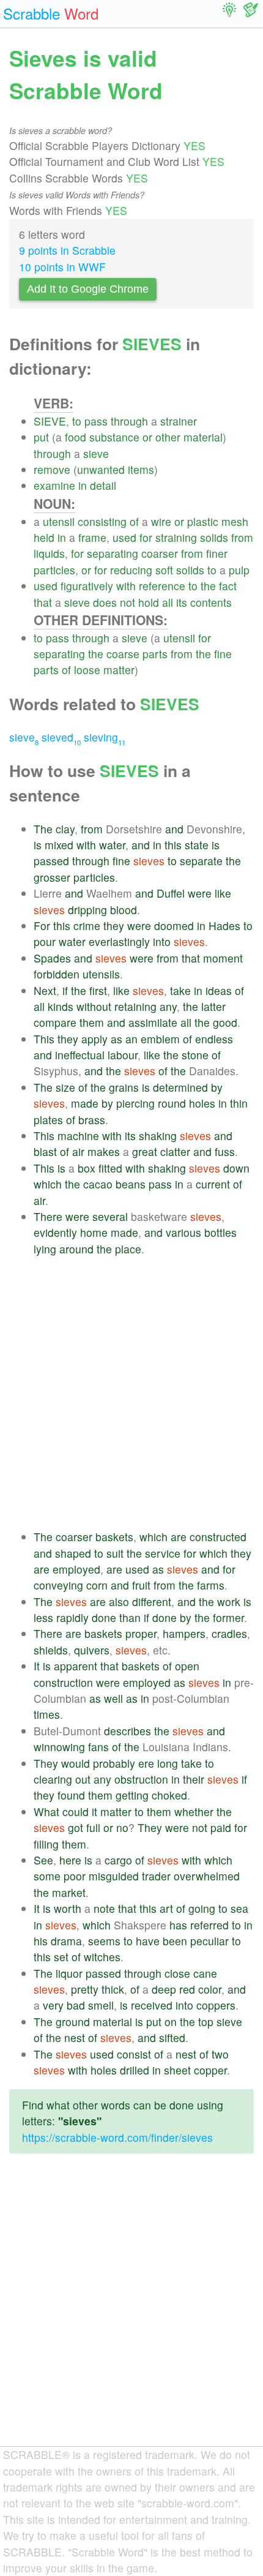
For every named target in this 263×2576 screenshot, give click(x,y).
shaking (158, 1136)
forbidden (57, 974)
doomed (174, 926)
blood (124, 910)
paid (221, 1827)
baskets (114, 1537)
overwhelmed (207, 1876)
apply (94, 1039)
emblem (160, 1039)
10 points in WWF (62, 267)
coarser (160, 553)
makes (104, 1151)
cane (205, 1973)
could (76, 1812)
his (41, 1941)
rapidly (72, 1617)
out (83, 1779)
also (119, 1602)
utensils (101, 974)
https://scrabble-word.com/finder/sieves (117, 2137)
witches (102, 1957)
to (77, 421)
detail (103, 485)
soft (164, 570)
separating (113, 553)
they (114, 926)
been (175, 1941)
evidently (55, 1232)
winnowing (59, 1747)
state (197, 845)
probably (114, 1763)
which (48, 1184)
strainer (179, 421)
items (141, 469)
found (71, 1795)
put (41, 437)
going (202, 1908)
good (225, 1022)
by (217, 1087)
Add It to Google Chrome (88, 289)
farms (211, 1585)
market (69, 1892)
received (152, 2005)
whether (194, 1812)
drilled (135, 2070)
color (210, 1989)
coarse (123, 654)
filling (46, 1844)
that (43, 602)
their (194, 1779)
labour (123, 1055)
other (168, 437)
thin (239, 1103)
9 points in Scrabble (67, 250)
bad (76, 2005)
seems (104, 1941)
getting (132, 1795)
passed (51, 861)
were (200, 893)
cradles (229, 1633)
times (47, 1714)
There (48, 1216)
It (37, 1666)
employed (76, 1569)
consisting (102, 521)
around (76, 1249)
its (182, 602)
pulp (239, 570)
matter (119, 670)
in (83, 485)
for (146, 537)
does (105, 602)
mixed (59, 845)
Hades (224, 926)
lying (45, 1249)
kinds (61, 1006)
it (94, 1812)
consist (134, 2054)
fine (223, 654)
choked (169, 1795)
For (42, 926)
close (177, 1973)
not (128, 602)
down (236, 1168)
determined (180, 1087)
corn (97, 1585)
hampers (184, 1633)
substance (114, 437)
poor (75, 1876)
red (187, 1989)
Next (45, 990)
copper (210, 2070)
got (76, 1827)
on (171, 2022)
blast (45, 1151)
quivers (92, 1650)
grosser (52, 877)
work (229, 1602)
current (213, 1184)
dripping (87, 910)
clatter (175, 1151)
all (168, 602)
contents (211, 602)
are (179, 1537)
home (94, 1232)
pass (96, 421)
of (134, 521)
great (145, 1151)
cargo (118, 1860)
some (47, 1876)
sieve (96, 453)
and (174, 829)
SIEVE (50, 421)
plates (48, 1120)
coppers (216, 2005)
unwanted (101, 469)
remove (52, 469)
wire (161, 521)
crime (87, 926)
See (43, 1860)
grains (124, 1087)
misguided (114, 1876)
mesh (235, 521)
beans (131, 1184)
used (124, 537)
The (43, 829)
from (242, 537)
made (85, 1103)
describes (128, 1731)
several (110, 1216)
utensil (59, 521)
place (128, 1249)
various (183, 1232)
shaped (73, 1553)
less (43, 1617)
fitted (110, 1168)
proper (141, 1633)
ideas (219, 990)
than (130, 1617)
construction (63, 1682)
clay (65, 829)
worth (68, 1908)
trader (156, 1876)
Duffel (171, 893)
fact (228, 586)
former (228, 1617)
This (44, 1039)
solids (214, 537)
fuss (225, 1151)
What (46, 1812)
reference (162, 586)
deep (164, 1989)
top (206, 2022)
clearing (53, 1779)
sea (239, 1908)
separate (201, 861)
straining (176, 537)
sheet (177, 2070)
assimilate (153, 1022)
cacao (98, 1184)
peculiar (209, 1941)
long (168, 1763)
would (76, 1763)
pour (45, 941)
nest (75, 2037)
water (112, 845)
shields (51, 1650)
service (163, 1553)
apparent (76, 1666)
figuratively (87, 586)
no (122, 1827)
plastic (203, 521)
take (180, 990)
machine (78, 1136)
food (76, 437)
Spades (52, 958)
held (44, 537)
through (129, 421)
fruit (141, 1585)
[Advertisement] (131, 1393)
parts (155, 654)
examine (54, 485)
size (65, 1087)
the (208, 586)
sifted (172, 2037)
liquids (49, 553)
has (178, 1925)
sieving (105, 737)
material (203, 437)
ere (146, 1763)
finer (217, 553)
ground (73, 2022)
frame (92, 537)
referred (209, 1925)
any (168, 1006)
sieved (61, 737)
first (98, 990)
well (113, 1698)
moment (223, 958)
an (131, 1039)
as (117, 1039)
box (87, 1168)
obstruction (141, 1779)
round (172, 1103)
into (162, 941)
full (93, 1827)
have (148, 1941)
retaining (135, 1006)
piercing (135, 1103)
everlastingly (119, 941)
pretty (85, 1989)
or (147, 437)
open (187, 1666)
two (220, 2054)
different (152, 1602)
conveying (58, 1585)
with (126, 586)
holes (202, 1103)
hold (149, 602)
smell (101, 2005)
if (65, 990)
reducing (131, 570)
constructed (218, 1537)
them (92, 1022)
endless (214, 1039)
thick (113, 1989)
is (38, 845)
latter (213, 1006)
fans (98, 1747)
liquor (69, 1973)
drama (66, 1941)
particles (54, 570)
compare (55, 1022)
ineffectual (80, 1055)
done (104, 1617)
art (166, 1908)
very (53, 2005)
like (223, 893)
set (61, 1957)
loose (87, 670)
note (104, 1908)
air (78, 1151)
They (46, 1763)
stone (195, 1055)
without (94, 1006)
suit (115, 1553)
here (70, 1860)
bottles (220, 1232)
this (173, 845)
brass (92, 1120)
